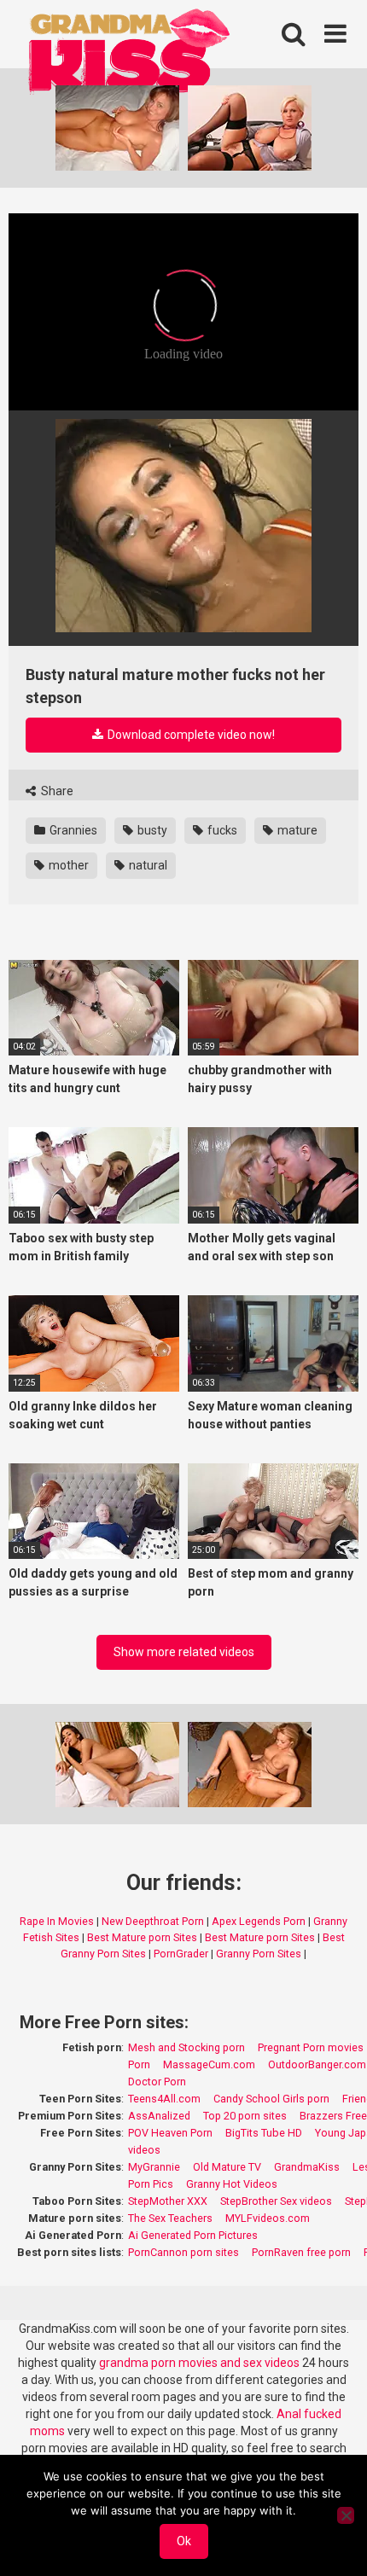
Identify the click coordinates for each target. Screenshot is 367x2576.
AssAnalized (159, 2116)
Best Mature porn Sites (142, 1937)
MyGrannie (154, 2167)
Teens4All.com (164, 2099)
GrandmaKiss (307, 2167)
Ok (184, 2541)
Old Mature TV (227, 2167)
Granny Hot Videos (232, 2184)
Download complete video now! (190, 735)
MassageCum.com (209, 2064)
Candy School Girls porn (271, 2099)
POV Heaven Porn (170, 2133)
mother (67, 865)
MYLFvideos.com (268, 2218)
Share (56, 791)
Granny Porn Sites (259, 1954)
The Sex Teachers (170, 2218)
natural (147, 865)
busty (151, 830)
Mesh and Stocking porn (186, 2047)
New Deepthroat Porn (153, 1921)
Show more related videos (184, 1652)
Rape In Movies (57, 1921)
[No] (346, 2515)
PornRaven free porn (301, 2252)
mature (296, 830)
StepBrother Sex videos (276, 2201)
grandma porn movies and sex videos (199, 2363)
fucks (221, 830)
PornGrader (181, 1954)
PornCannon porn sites (183, 2252)
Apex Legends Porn (259, 1921)
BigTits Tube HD (264, 2133)
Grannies (72, 830)
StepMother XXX (168, 2201)
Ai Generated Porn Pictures (193, 2235)
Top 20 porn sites (245, 2116)
